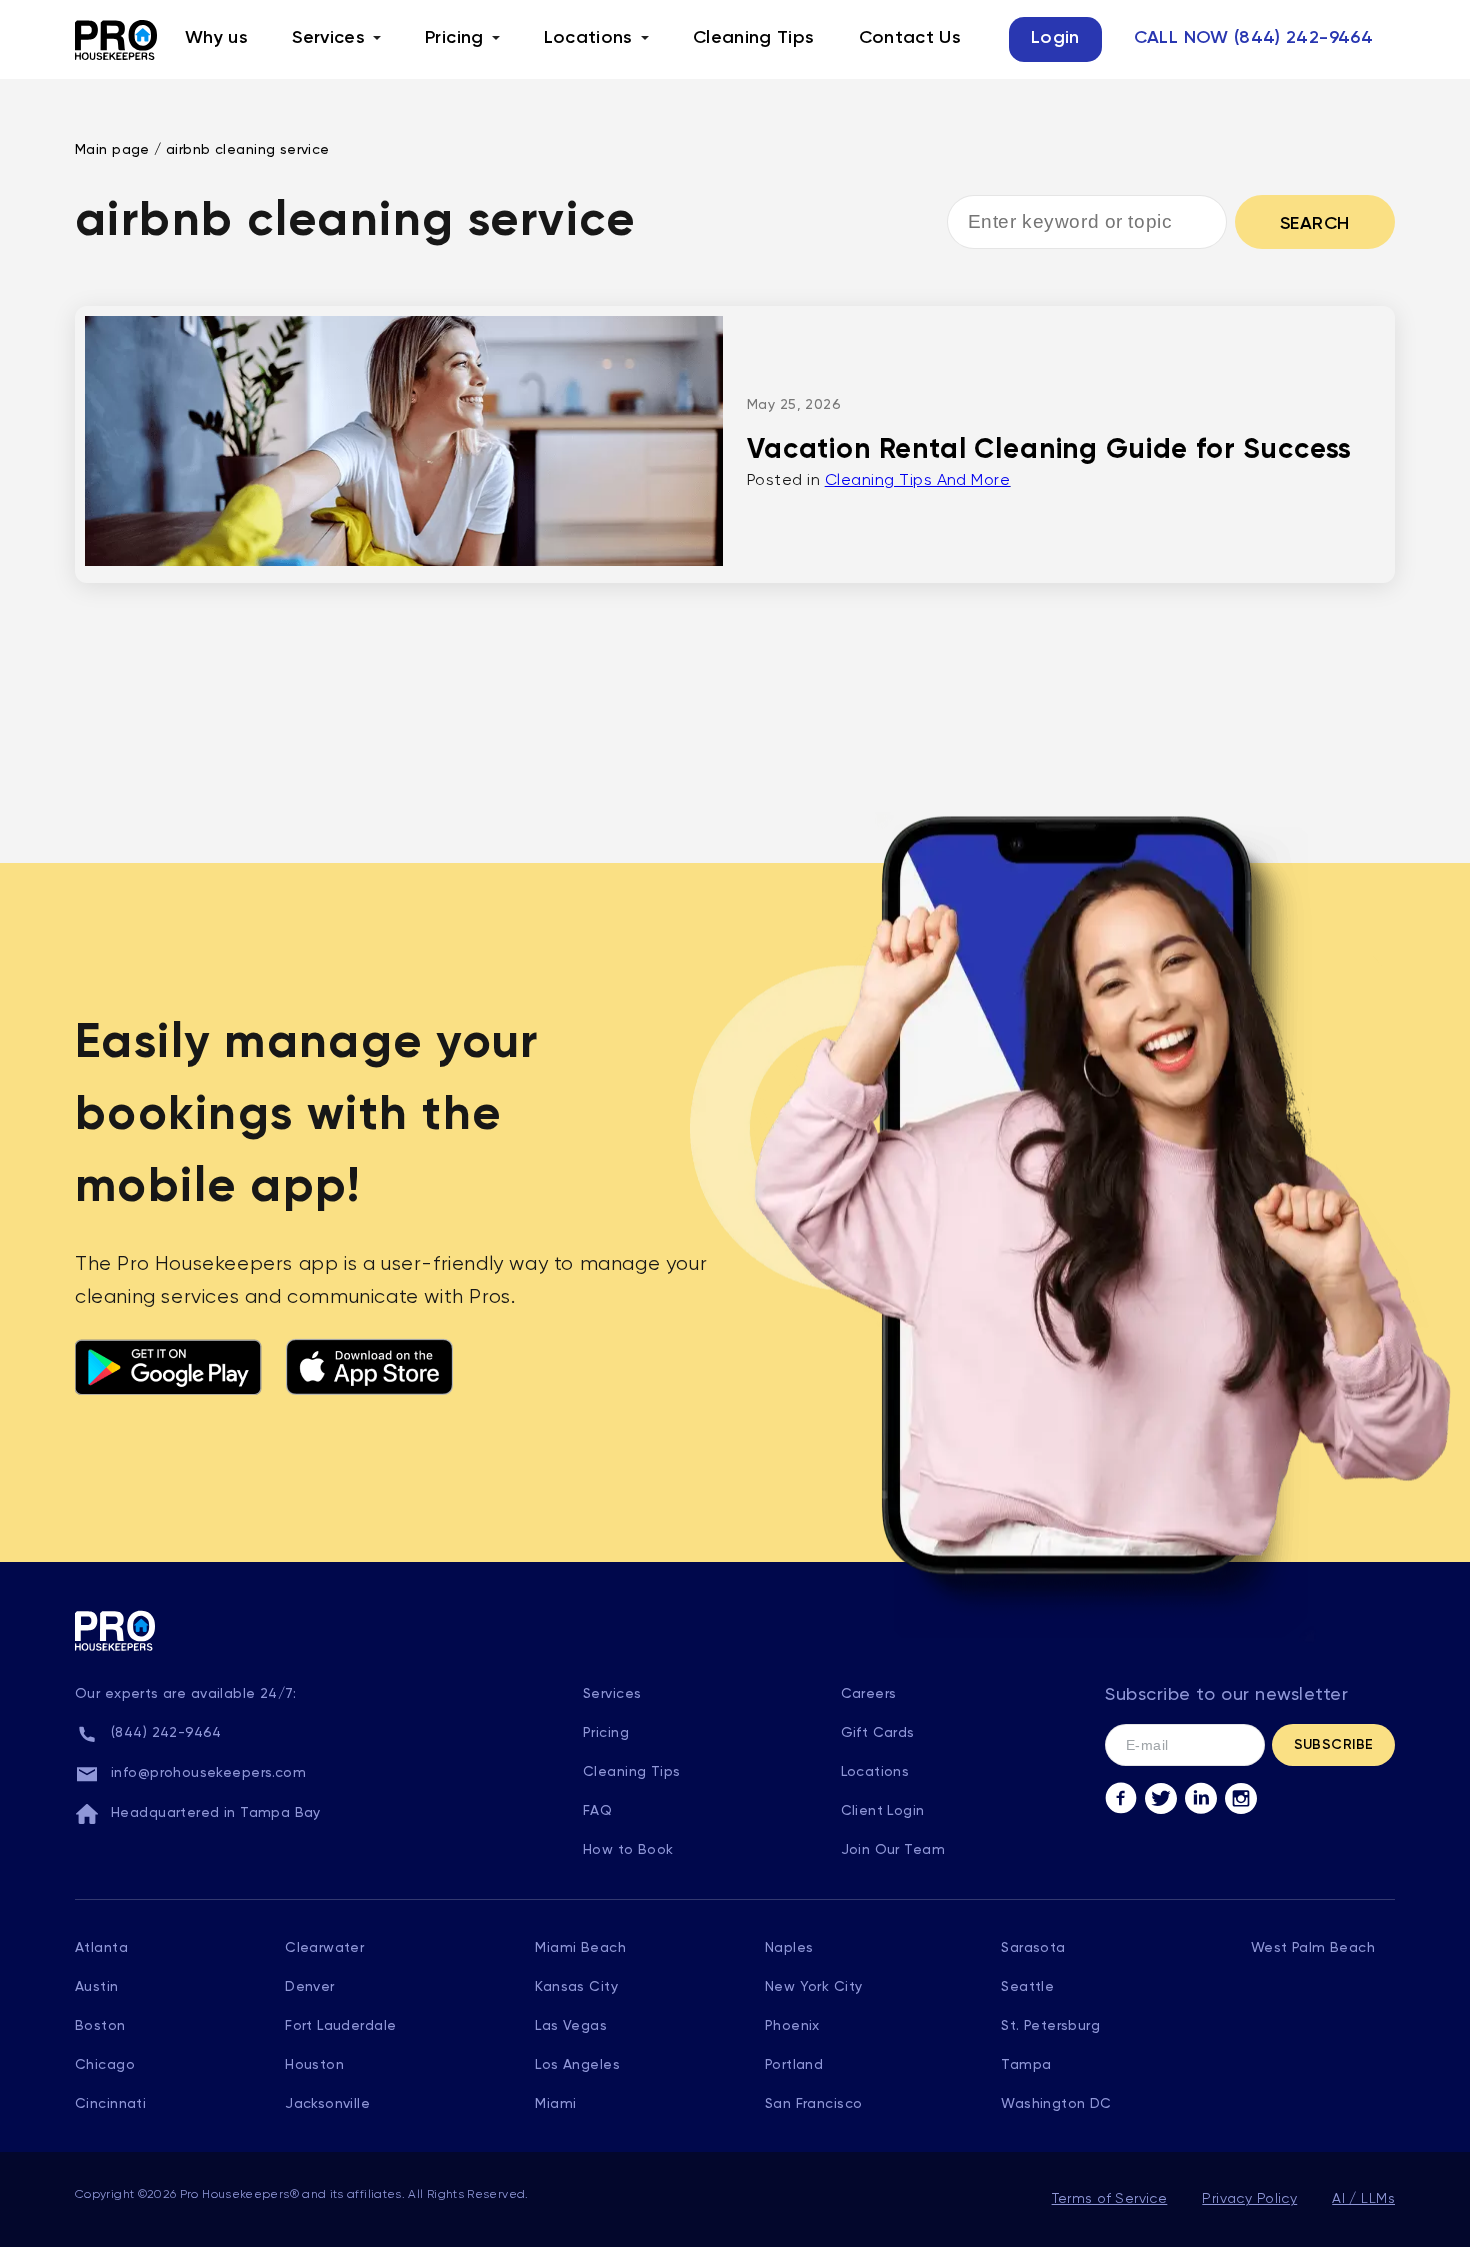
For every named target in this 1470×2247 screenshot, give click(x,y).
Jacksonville (327, 2104)
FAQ (597, 1811)
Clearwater (324, 1948)
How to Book (628, 1850)
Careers (869, 1694)
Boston (100, 2026)
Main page (112, 150)
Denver (310, 1987)
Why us (216, 38)
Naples (789, 1948)
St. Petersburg (1050, 2026)
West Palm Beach (1313, 1948)
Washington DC (1056, 2104)
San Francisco (813, 2104)
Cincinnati (110, 2104)
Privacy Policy (1249, 2199)
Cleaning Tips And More (918, 481)
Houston (314, 2065)
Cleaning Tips (754, 38)
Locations (588, 38)
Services (328, 38)
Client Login (883, 1811)
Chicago (105, 2065)
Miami (555, 2104)
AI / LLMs (1363, 2199)
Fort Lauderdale (340, 2026)
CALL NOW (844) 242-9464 (1253, 38)
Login (1055, 38)
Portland (794, 2065)
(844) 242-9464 (166, 1733)
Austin (97, 1987)
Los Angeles (577, 2065)
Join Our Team (893, 1850)
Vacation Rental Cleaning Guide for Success (1049, 450)
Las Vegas (571, 2026)
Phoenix (792, 2026)
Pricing (454, 38)
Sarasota (1033, 1948)
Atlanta (101, 1948)
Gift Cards (878, 1733)
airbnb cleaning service (248, 150)
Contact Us (910, 38)
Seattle (1027, 1987)
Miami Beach (580, 1948)
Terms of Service (1110, 2199)
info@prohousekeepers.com (208, 1773)
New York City (813, 1987)
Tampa (1026, 2065)
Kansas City (576, 1987)
